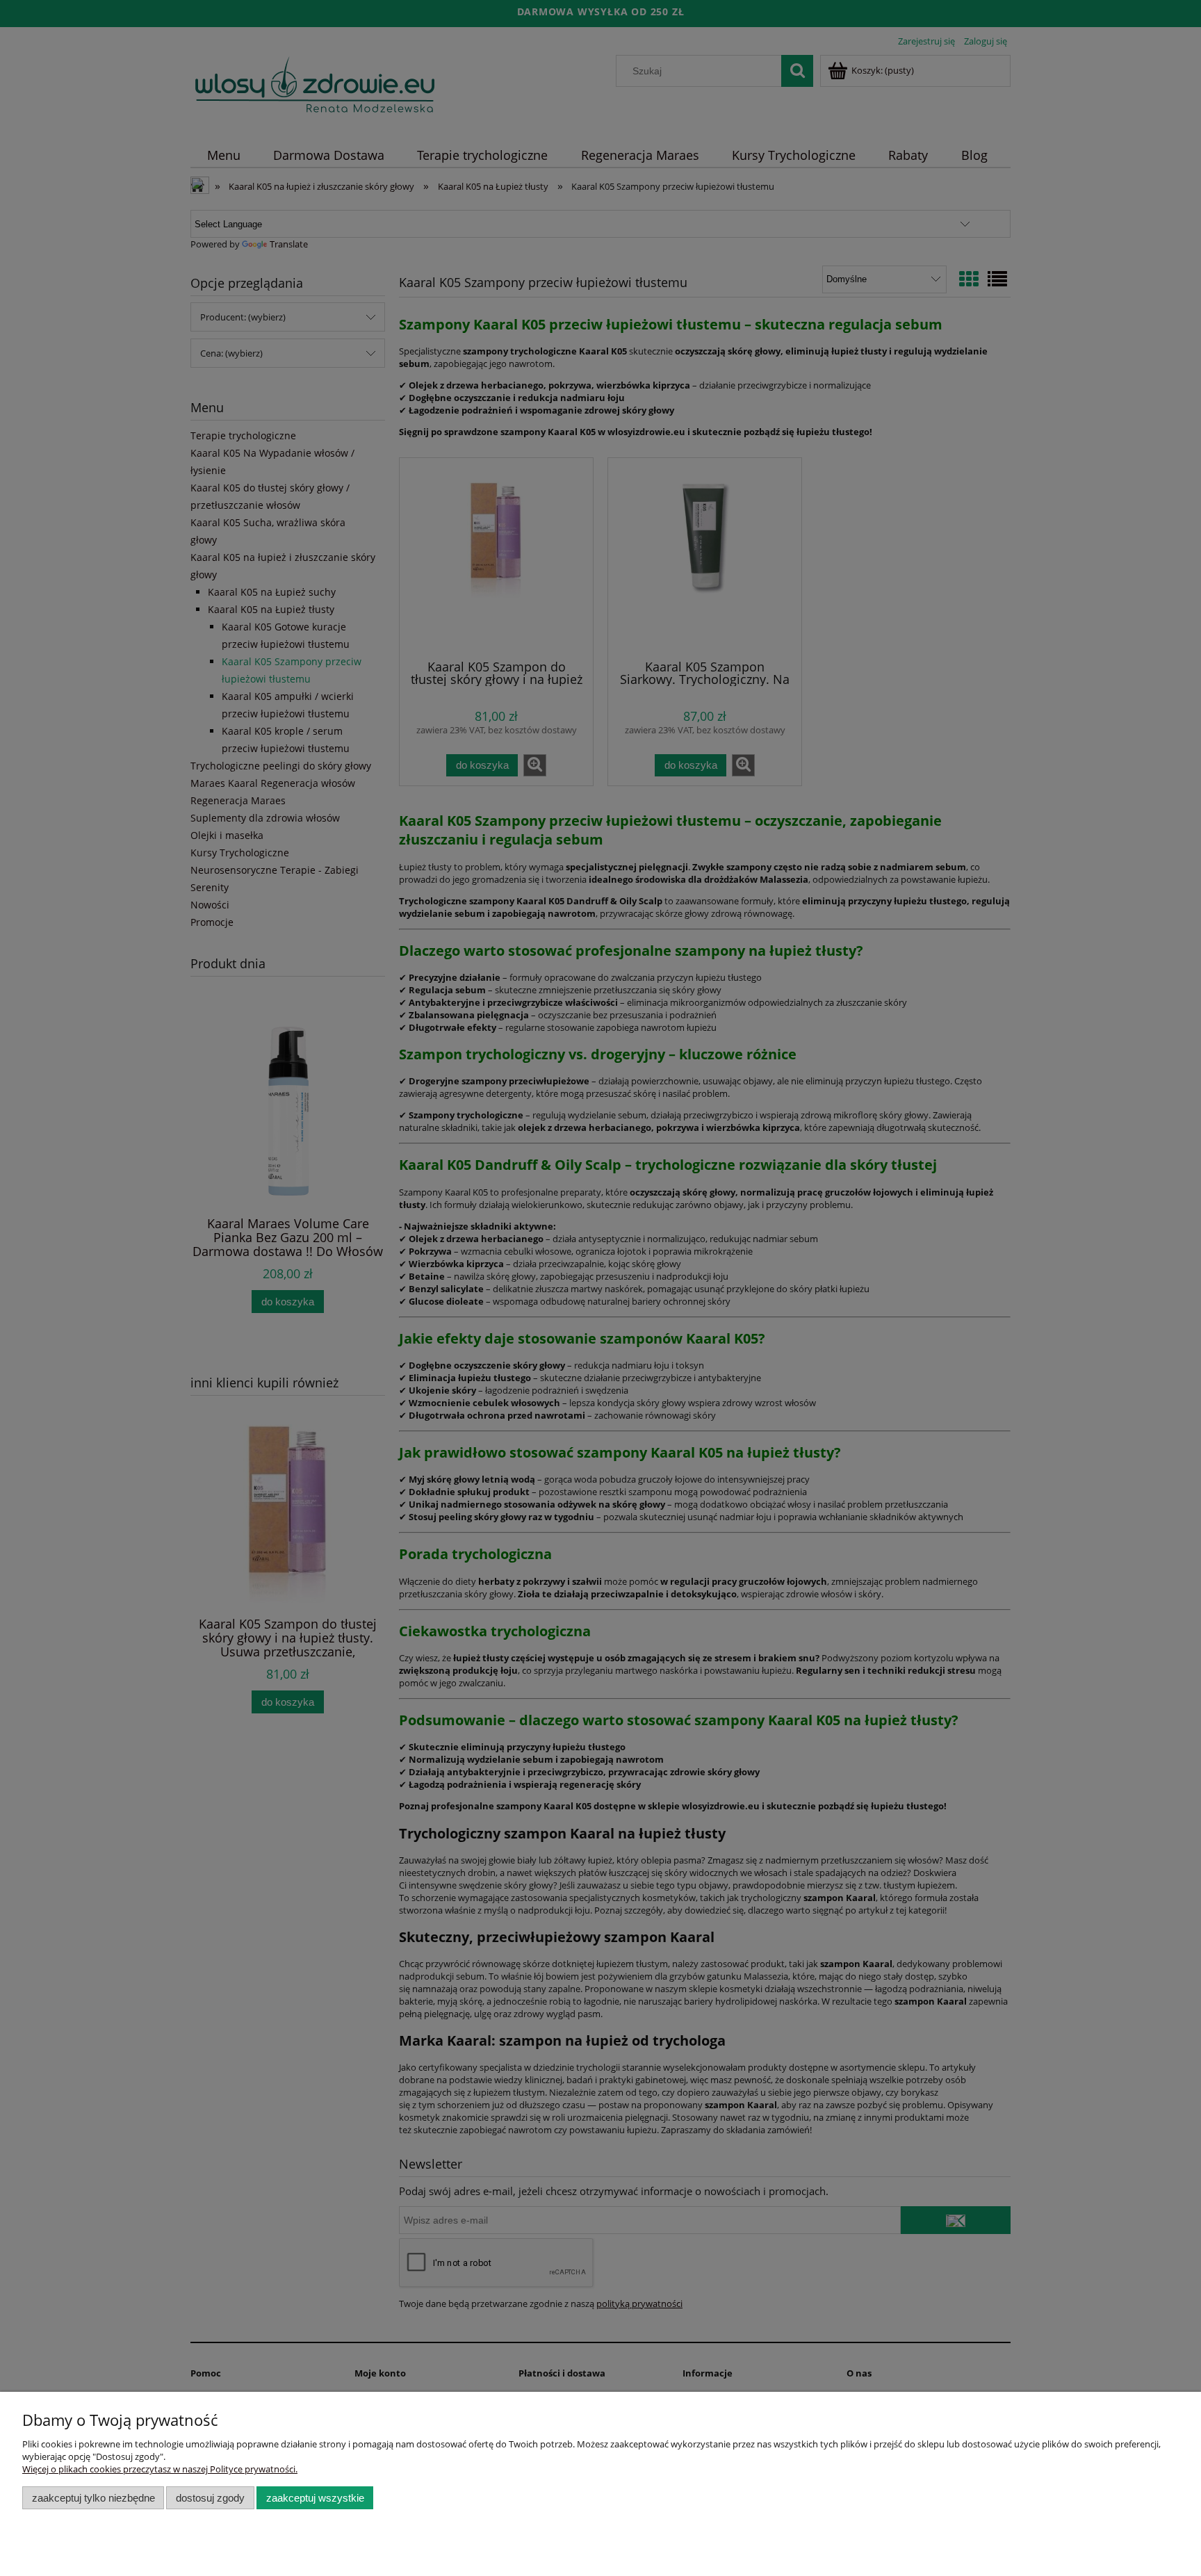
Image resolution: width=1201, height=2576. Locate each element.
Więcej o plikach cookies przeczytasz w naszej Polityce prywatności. (160, 2469)
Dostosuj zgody (210, 2498)
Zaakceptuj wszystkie (315, 2498)
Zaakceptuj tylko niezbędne (93, 2498)
